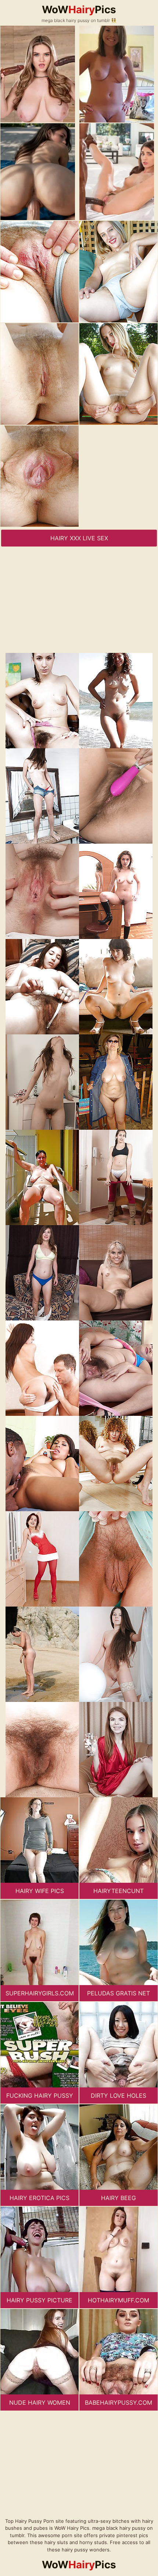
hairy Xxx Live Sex (79, 538)
